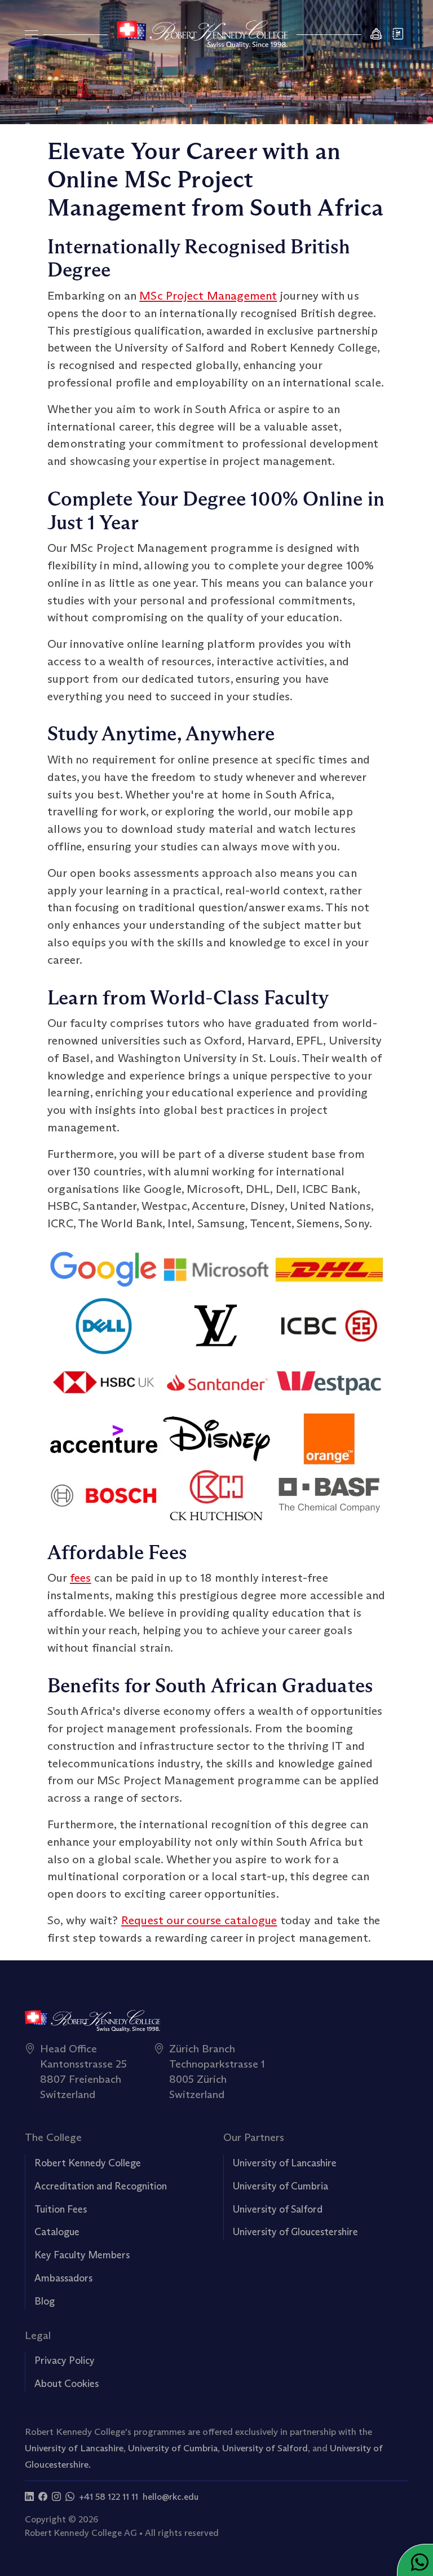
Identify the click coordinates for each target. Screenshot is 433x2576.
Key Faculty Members (82, 2255)
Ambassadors (63, 2278)
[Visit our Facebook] (43, 2497)
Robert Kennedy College (88, 2163)
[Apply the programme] (377, 35)
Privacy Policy (65, 2360)
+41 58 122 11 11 (109, 2497)
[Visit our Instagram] (56, 2497)
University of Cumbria (280, 2186)
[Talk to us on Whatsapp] (70, 2497)
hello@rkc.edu (171, 2497)
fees (81, 1577)
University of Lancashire (285, 2163)
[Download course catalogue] (399, 35)
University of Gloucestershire (295, 2232)
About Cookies (67, 2384)
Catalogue (57, 2232)
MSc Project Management (208, 295)
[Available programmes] (32, 34)
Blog (45, 2301)
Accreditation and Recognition (101, 2186)
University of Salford (278, 2209)
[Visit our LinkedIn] (29, 2497)
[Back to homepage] (202, 34)
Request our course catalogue (199, 1920)
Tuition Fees (61, 2209)
